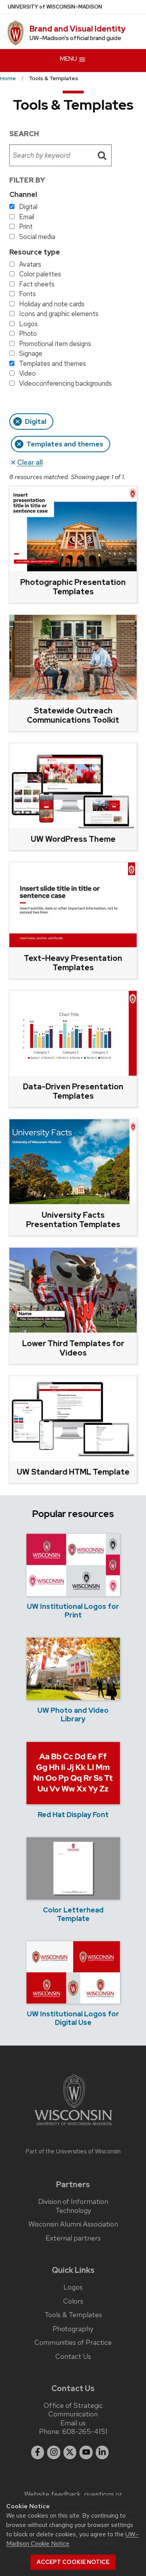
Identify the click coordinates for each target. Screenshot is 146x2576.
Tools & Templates (73, 2315)
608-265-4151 (85, 2431)
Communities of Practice (73, 2342)
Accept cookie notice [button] (73, 2562)
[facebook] (38, 2452)
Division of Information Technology (73, 2206)
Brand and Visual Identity (78, 29)
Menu (69, 59)
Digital (36, 421)
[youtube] (86, 2452)
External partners (73, 2238)
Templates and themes (65, 444)
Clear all (30, 462)
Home (8, 78)
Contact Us (73, 2357)
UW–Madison (55, 7)
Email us (73, 2423)
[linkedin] (102, 2452)
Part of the (73, 2151)
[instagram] (54, 2452)
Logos (73, 2287)
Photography (73, 2329)
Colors (73, 2301)
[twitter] (70, 2452)
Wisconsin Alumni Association (73, 2224)
